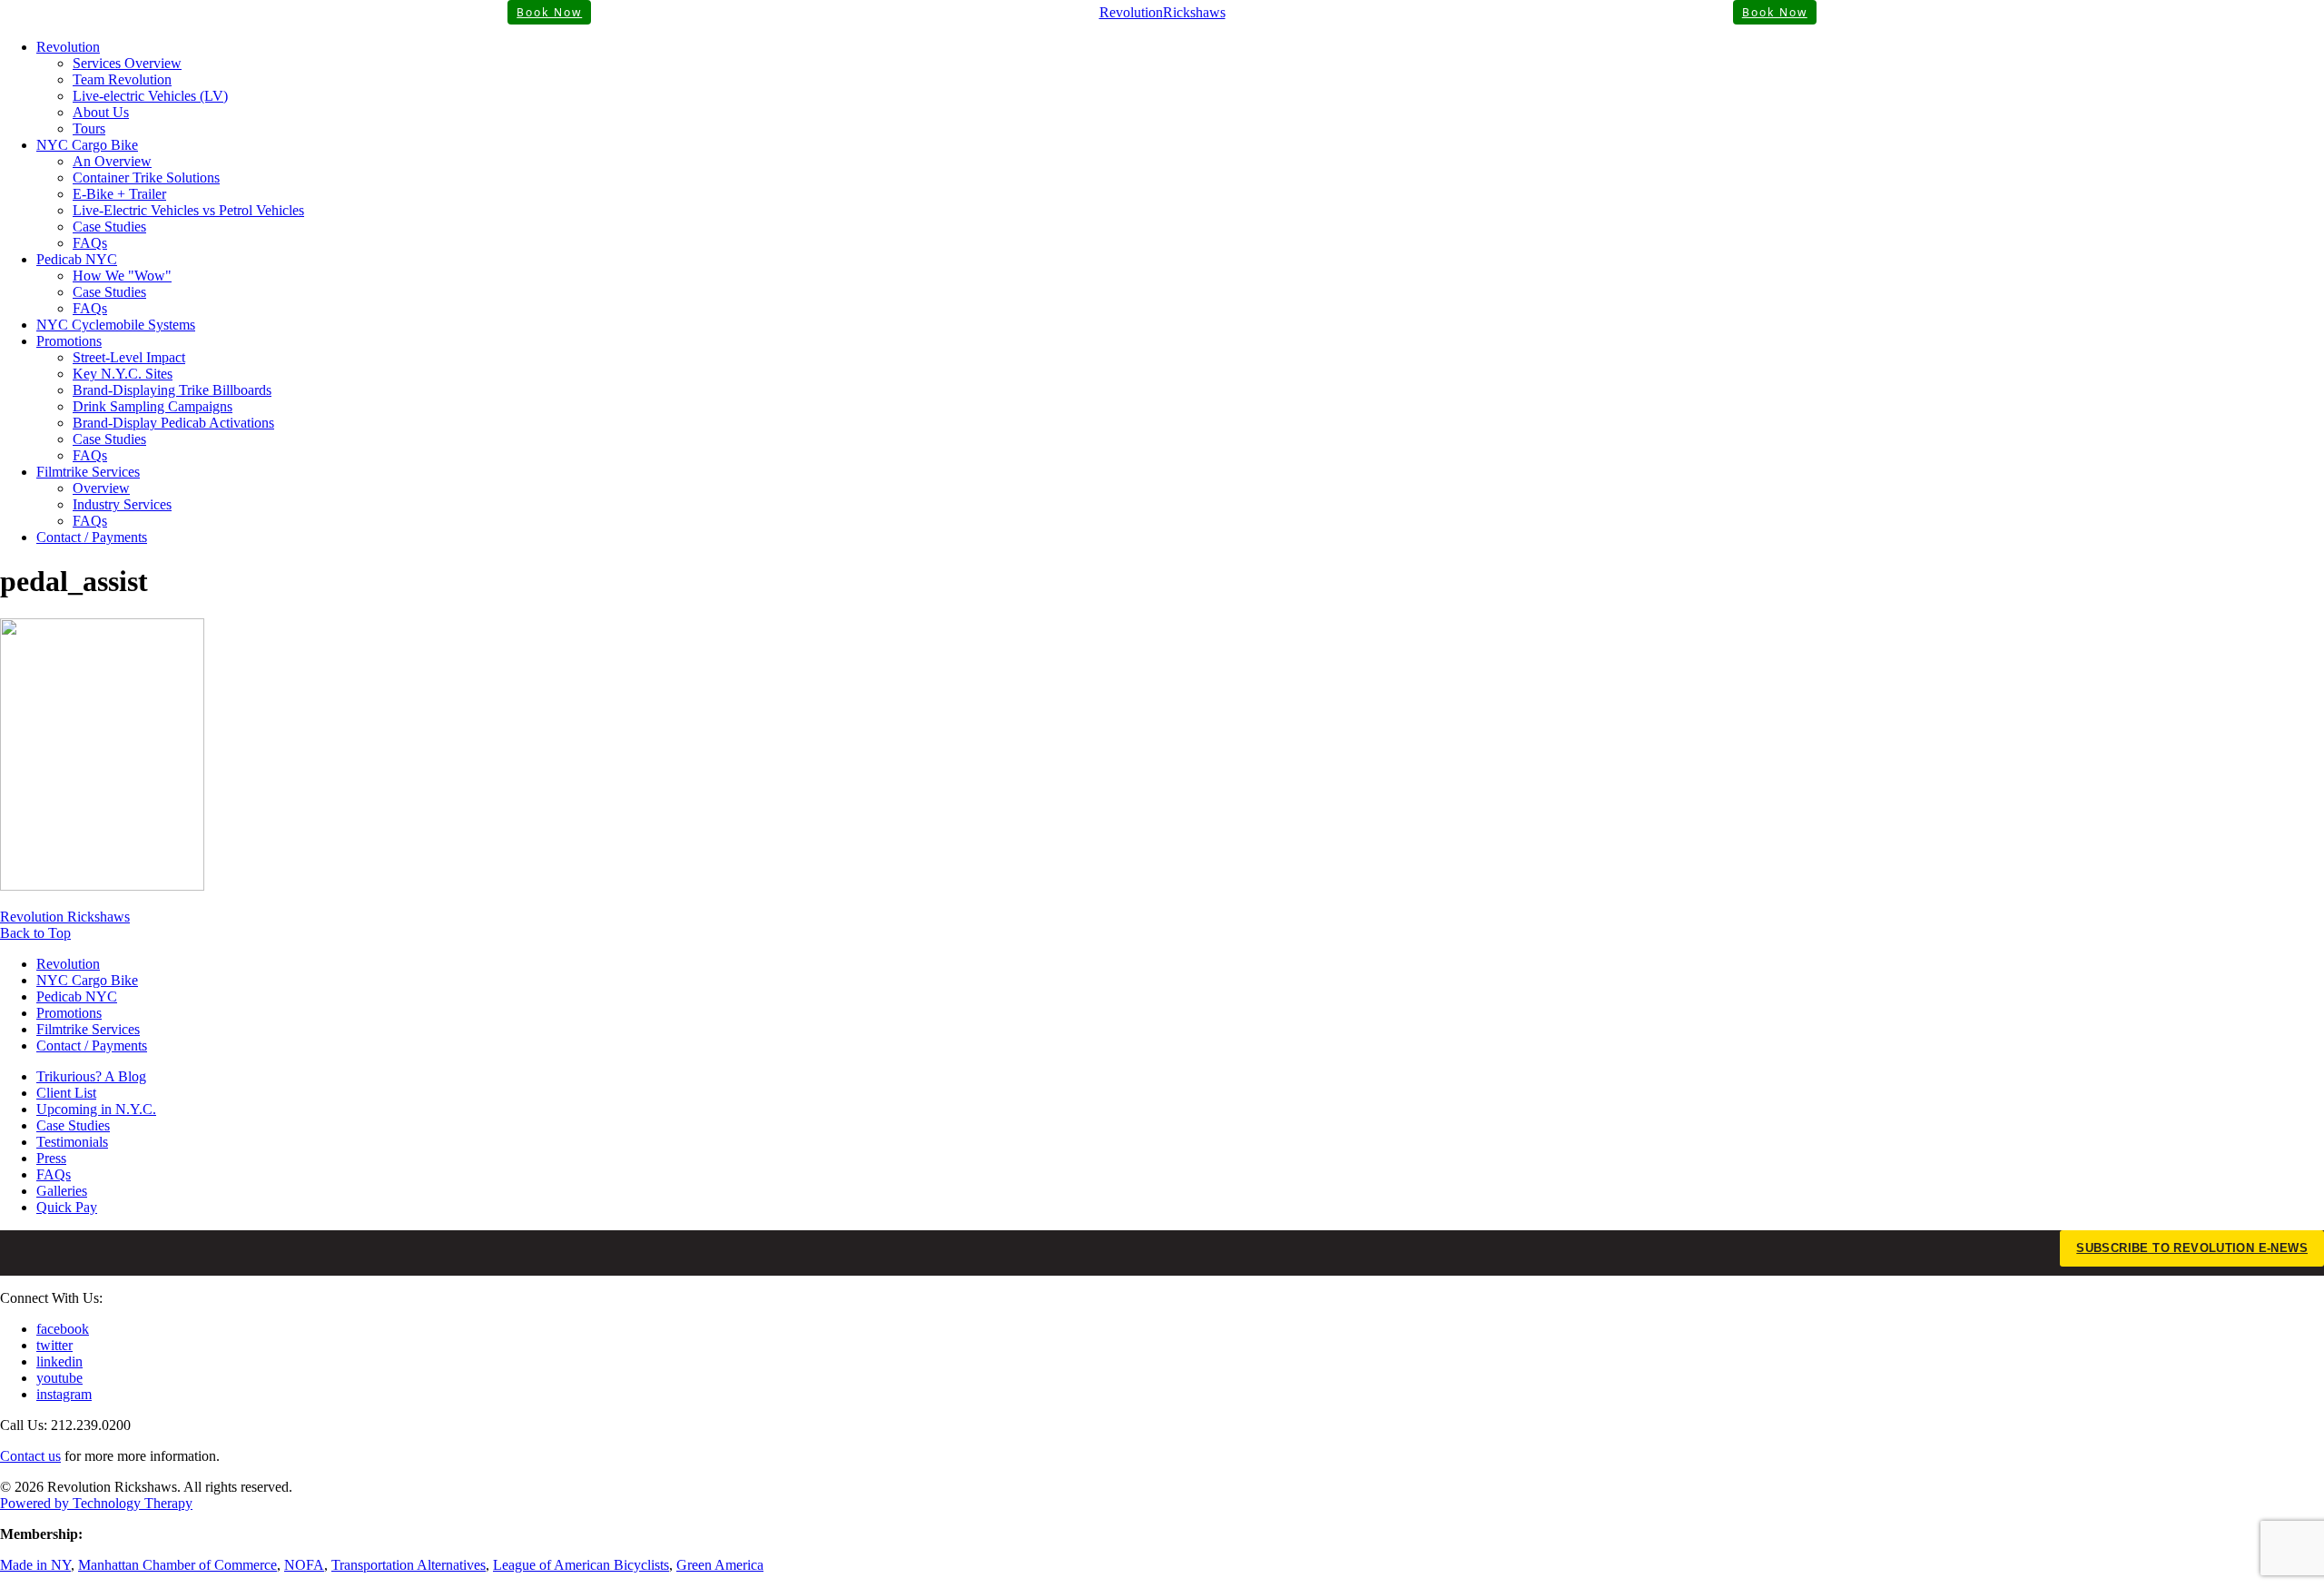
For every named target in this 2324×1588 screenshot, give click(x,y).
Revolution (68, 47)
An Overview (112, 161)
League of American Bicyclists (581, 1565)
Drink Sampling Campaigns (153, 406)
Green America (720, 1565)
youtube (59, 1378)
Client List (66, 1093)
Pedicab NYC (77, 259)
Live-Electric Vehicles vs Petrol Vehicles (188, 210)
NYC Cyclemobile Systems (116, 325)
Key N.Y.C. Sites (123, 374)
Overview (101, 488)
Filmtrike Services (88, 472)
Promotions (69, 341)
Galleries (62, 1191)
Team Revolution (122, 79)
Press (51, 1158)
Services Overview (127, 63)
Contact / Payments (92, 537)
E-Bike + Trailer (119, 194)
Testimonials (72, 1142)
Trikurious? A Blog (91, 1076)
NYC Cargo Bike (87, 145)
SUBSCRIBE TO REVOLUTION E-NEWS (2192, 1248)
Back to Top (35, 933)
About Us (101, 112)
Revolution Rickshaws (65, 917)
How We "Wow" (122, 276)
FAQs (90, 243)
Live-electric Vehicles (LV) (150, 96)
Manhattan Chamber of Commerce (177, 1565)
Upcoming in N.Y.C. (96, 1109)
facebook (63, 1329)
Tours (89, 128)
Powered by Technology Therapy (96, 1503)
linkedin (59, 1361)
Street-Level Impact (129, 357)
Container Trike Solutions (146, 178)
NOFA (304, 1565)
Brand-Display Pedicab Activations (173, 423)
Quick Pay (67, 1207)
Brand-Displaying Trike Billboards (172, 390)
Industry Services (122, 504)
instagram (64, 1394)
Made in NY (35, 1565)
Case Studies (109, 227)
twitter (54, 1345)
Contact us (30, 1456)
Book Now (549, 12)
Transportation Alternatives (409, 1565)
